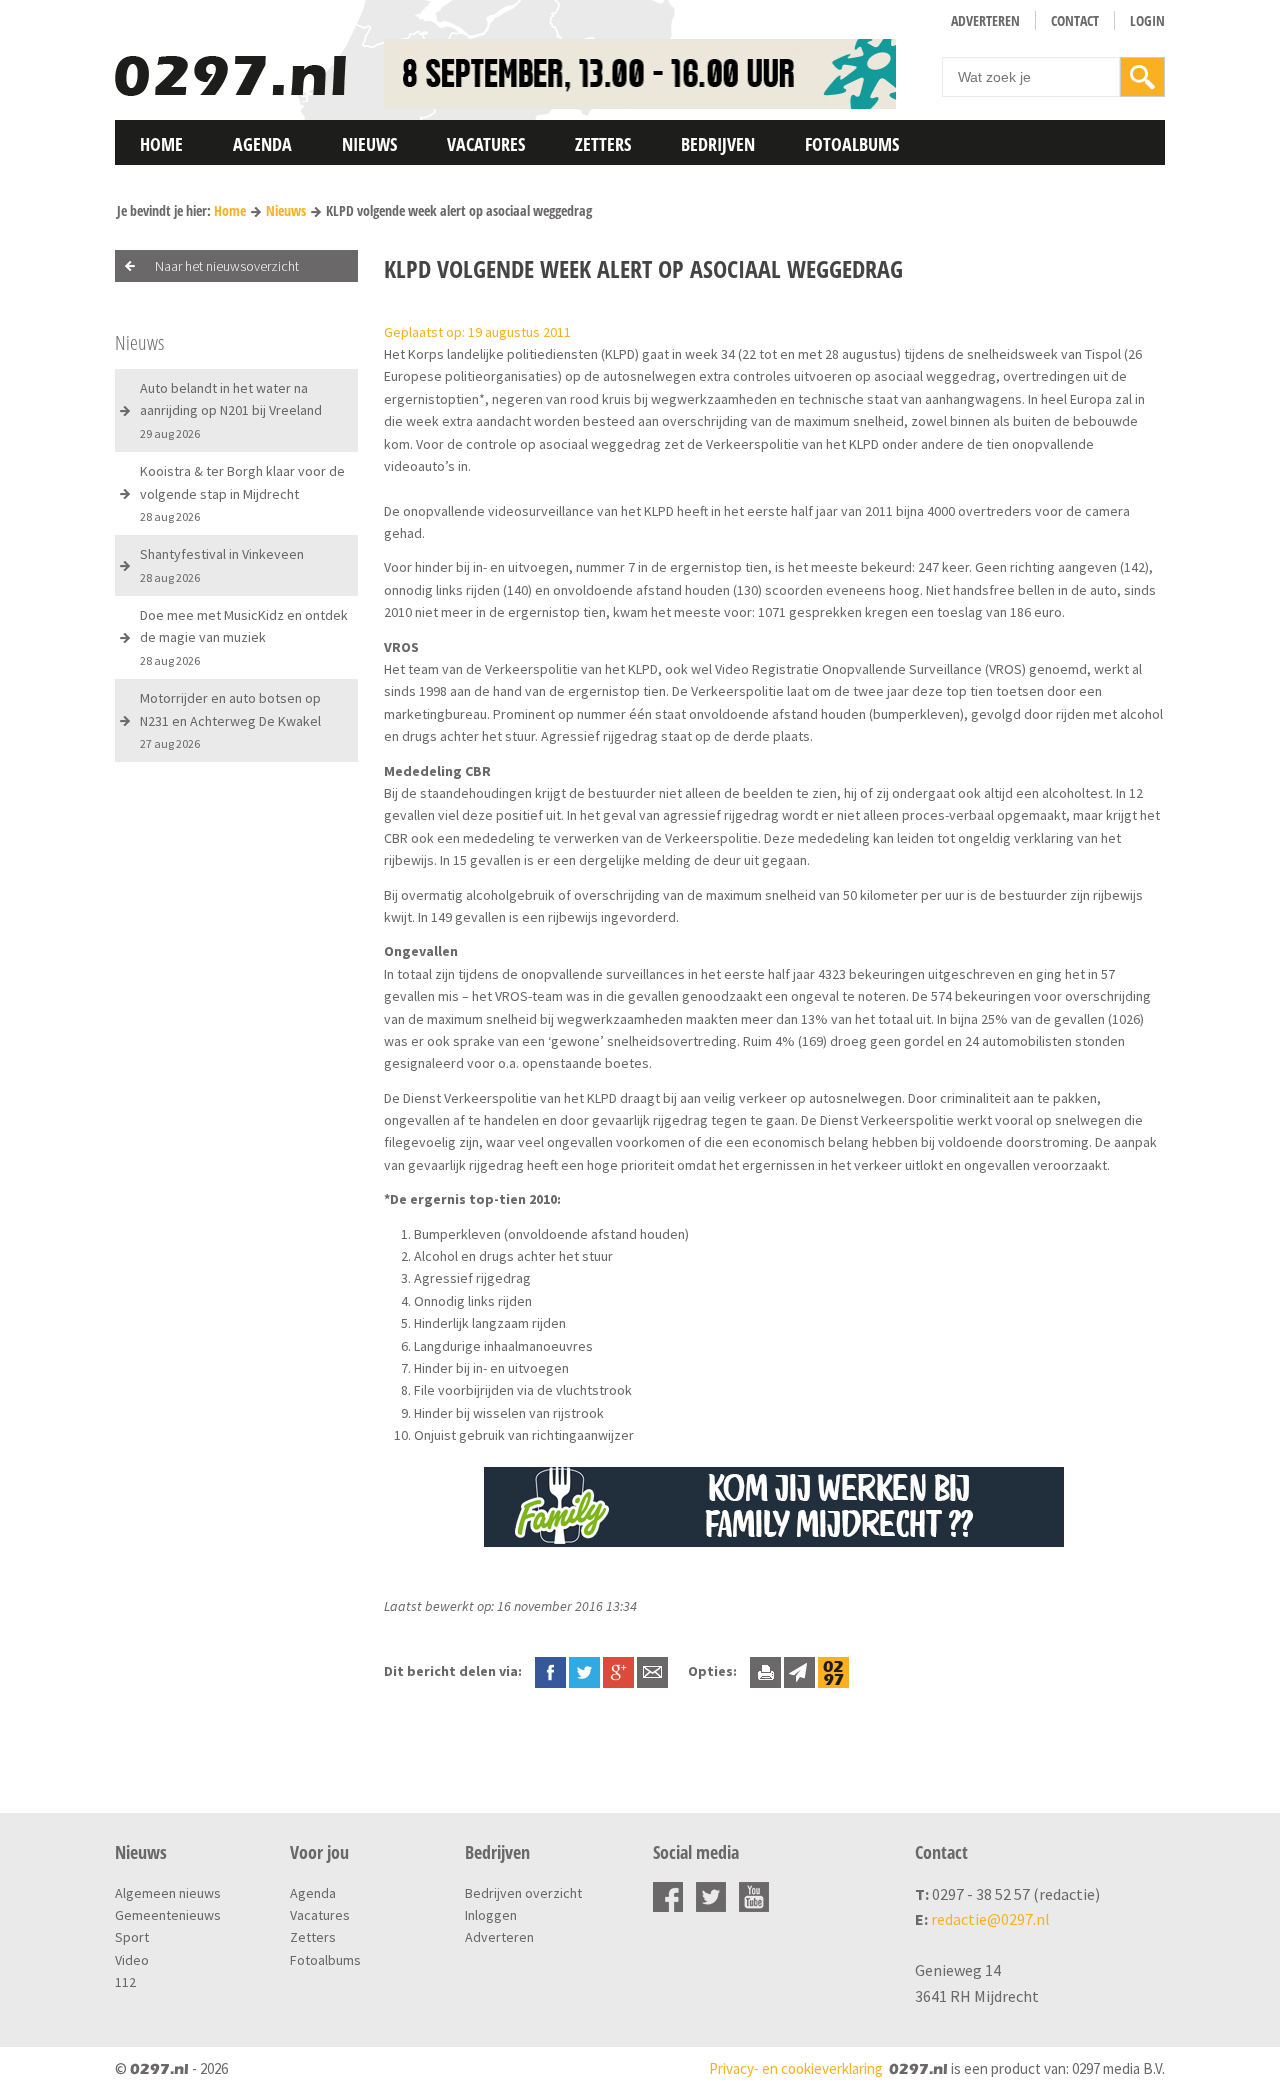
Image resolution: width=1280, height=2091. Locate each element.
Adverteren (985, 20)
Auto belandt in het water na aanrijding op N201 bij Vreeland (231, 410)
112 (125, 1982)
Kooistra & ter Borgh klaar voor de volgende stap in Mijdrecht (242, 493)
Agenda (262, 144)
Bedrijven (718, 144)
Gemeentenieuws (168, 1915)
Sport (132, 1937)
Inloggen (491, 1915)
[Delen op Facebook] (550, 1671)
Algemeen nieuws (168, 1893)
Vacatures (486, 144)
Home (161, 144)
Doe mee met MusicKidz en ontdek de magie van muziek (244, 637)
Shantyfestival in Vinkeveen (222, 564)
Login (1147, 20)
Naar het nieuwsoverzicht (227, 266)
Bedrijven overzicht (523, 1893)
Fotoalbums (852, 144)
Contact (1075, 20)
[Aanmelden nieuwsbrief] (799, 1671)
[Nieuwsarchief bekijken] (833, 1671)
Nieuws (369, 144)
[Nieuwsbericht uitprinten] (765, 1671)
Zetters (603, 144)
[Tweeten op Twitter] (584, 1671)
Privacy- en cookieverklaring (796, 2068)
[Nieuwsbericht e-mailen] (652, 1671)
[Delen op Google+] (618, 1671)
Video (132, 1960)
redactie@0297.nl (990, 1919)
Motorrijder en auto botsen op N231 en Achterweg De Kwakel (230, 720)
